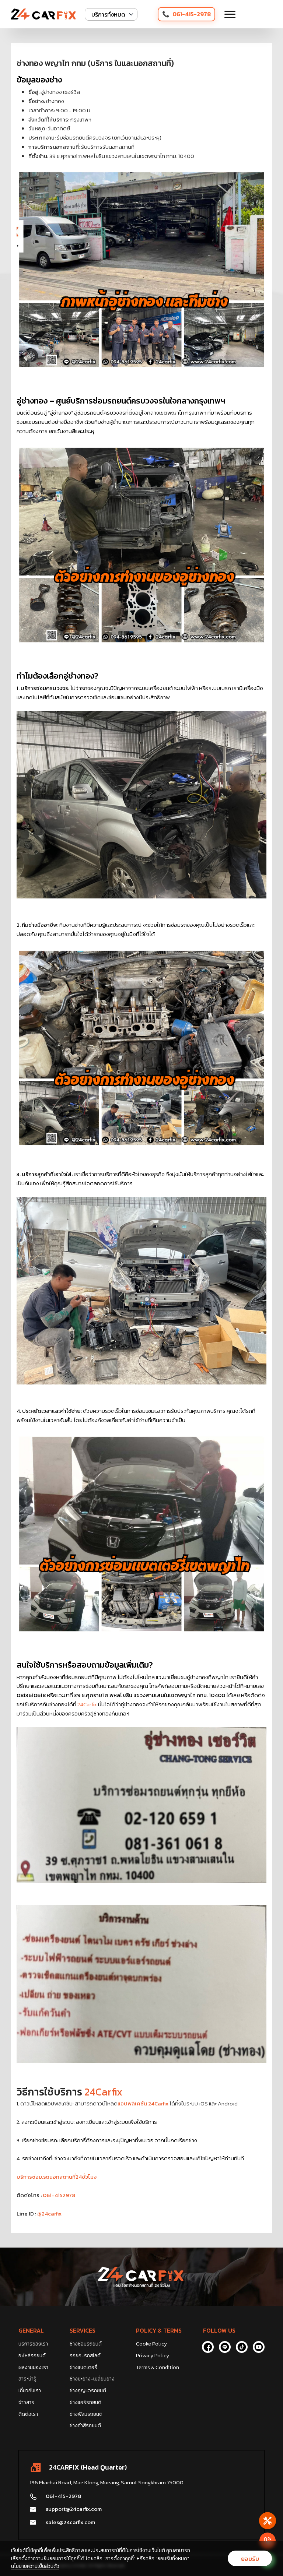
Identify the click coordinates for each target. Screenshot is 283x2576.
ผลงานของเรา (33, 2367)
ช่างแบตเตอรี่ (83, 2367)
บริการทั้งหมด (108, 14)
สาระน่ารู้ (27, 2379)
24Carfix (87, 1704)
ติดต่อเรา (28, 2414)
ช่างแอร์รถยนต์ (85, 2402)
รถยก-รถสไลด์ (85, 2356)
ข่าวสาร (26, 2402)
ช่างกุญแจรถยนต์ (88, 2391)
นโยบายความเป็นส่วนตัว (35, 2566)
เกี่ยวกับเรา (30, 2391)
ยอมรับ (250, 2559)
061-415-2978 (192, 14)
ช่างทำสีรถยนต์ (85, 2426)
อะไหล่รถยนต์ (32, 2356)
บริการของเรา (33, 2344)
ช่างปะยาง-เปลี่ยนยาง (92, 2379)
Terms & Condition (158, 2367)
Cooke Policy (151, 2344)
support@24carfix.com (74, 2509)
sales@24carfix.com (70, 2522)
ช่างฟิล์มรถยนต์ (86, 2414)
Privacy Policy (153, 2356)
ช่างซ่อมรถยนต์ (86, 2344)
